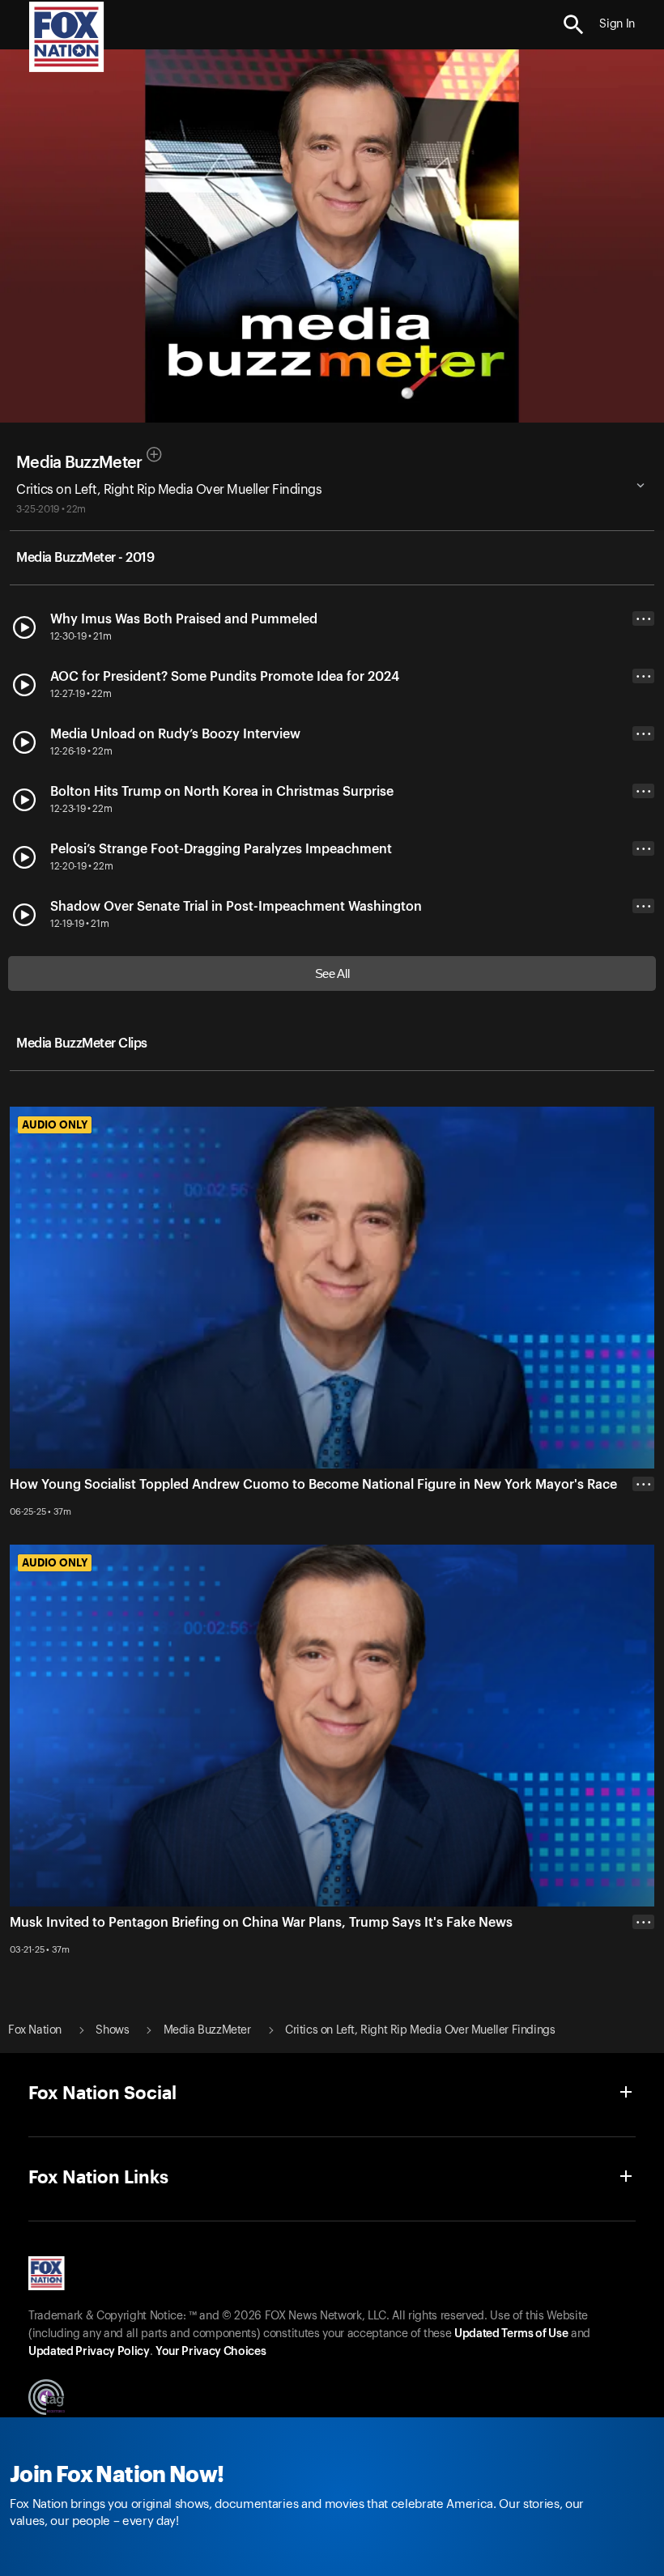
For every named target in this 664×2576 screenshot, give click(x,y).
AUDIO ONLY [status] (55, 1124)
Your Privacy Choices (211, 2352)
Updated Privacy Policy (89, 2352)
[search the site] (574, 25)
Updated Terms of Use (511, 2334)
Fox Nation (35, 2030)
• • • (644, 619)
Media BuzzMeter (79, 463)
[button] (574, 25)
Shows (112, 2030)
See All (332, 973)
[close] (643, 1987)
